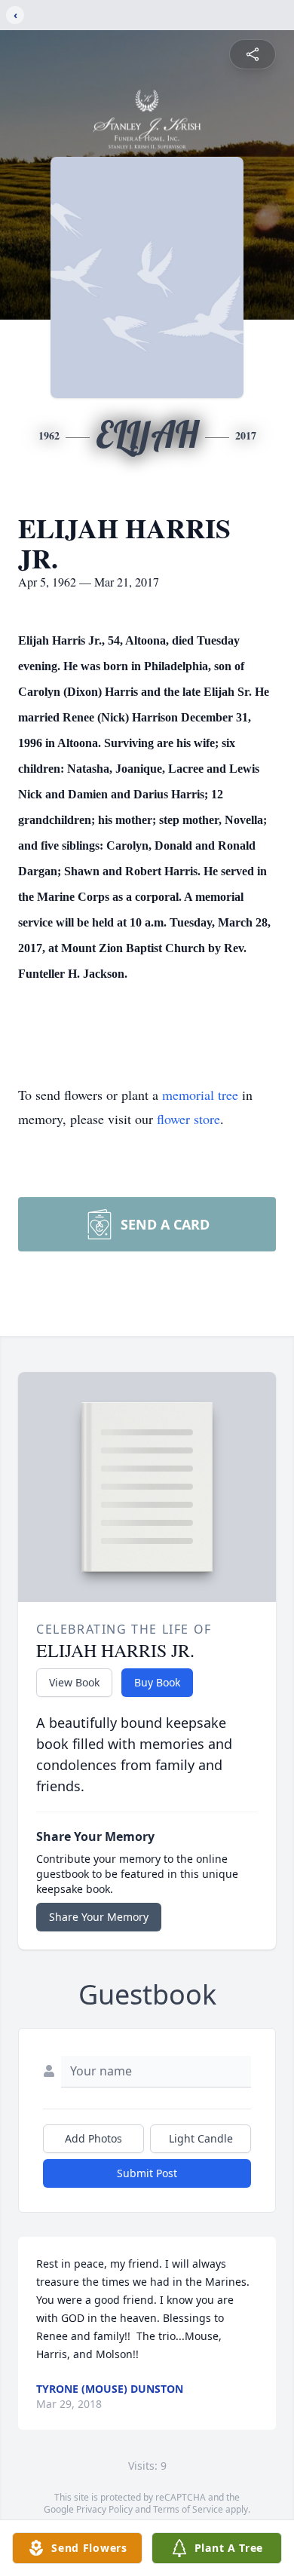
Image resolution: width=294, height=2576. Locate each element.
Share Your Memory (99, 1917)
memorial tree (200, 1095)
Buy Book (157, 1682)
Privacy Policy (104, 2509)
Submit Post (147, 2173)
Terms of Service (188, 2509)
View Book (74, 1682)
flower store (188, 1119)
